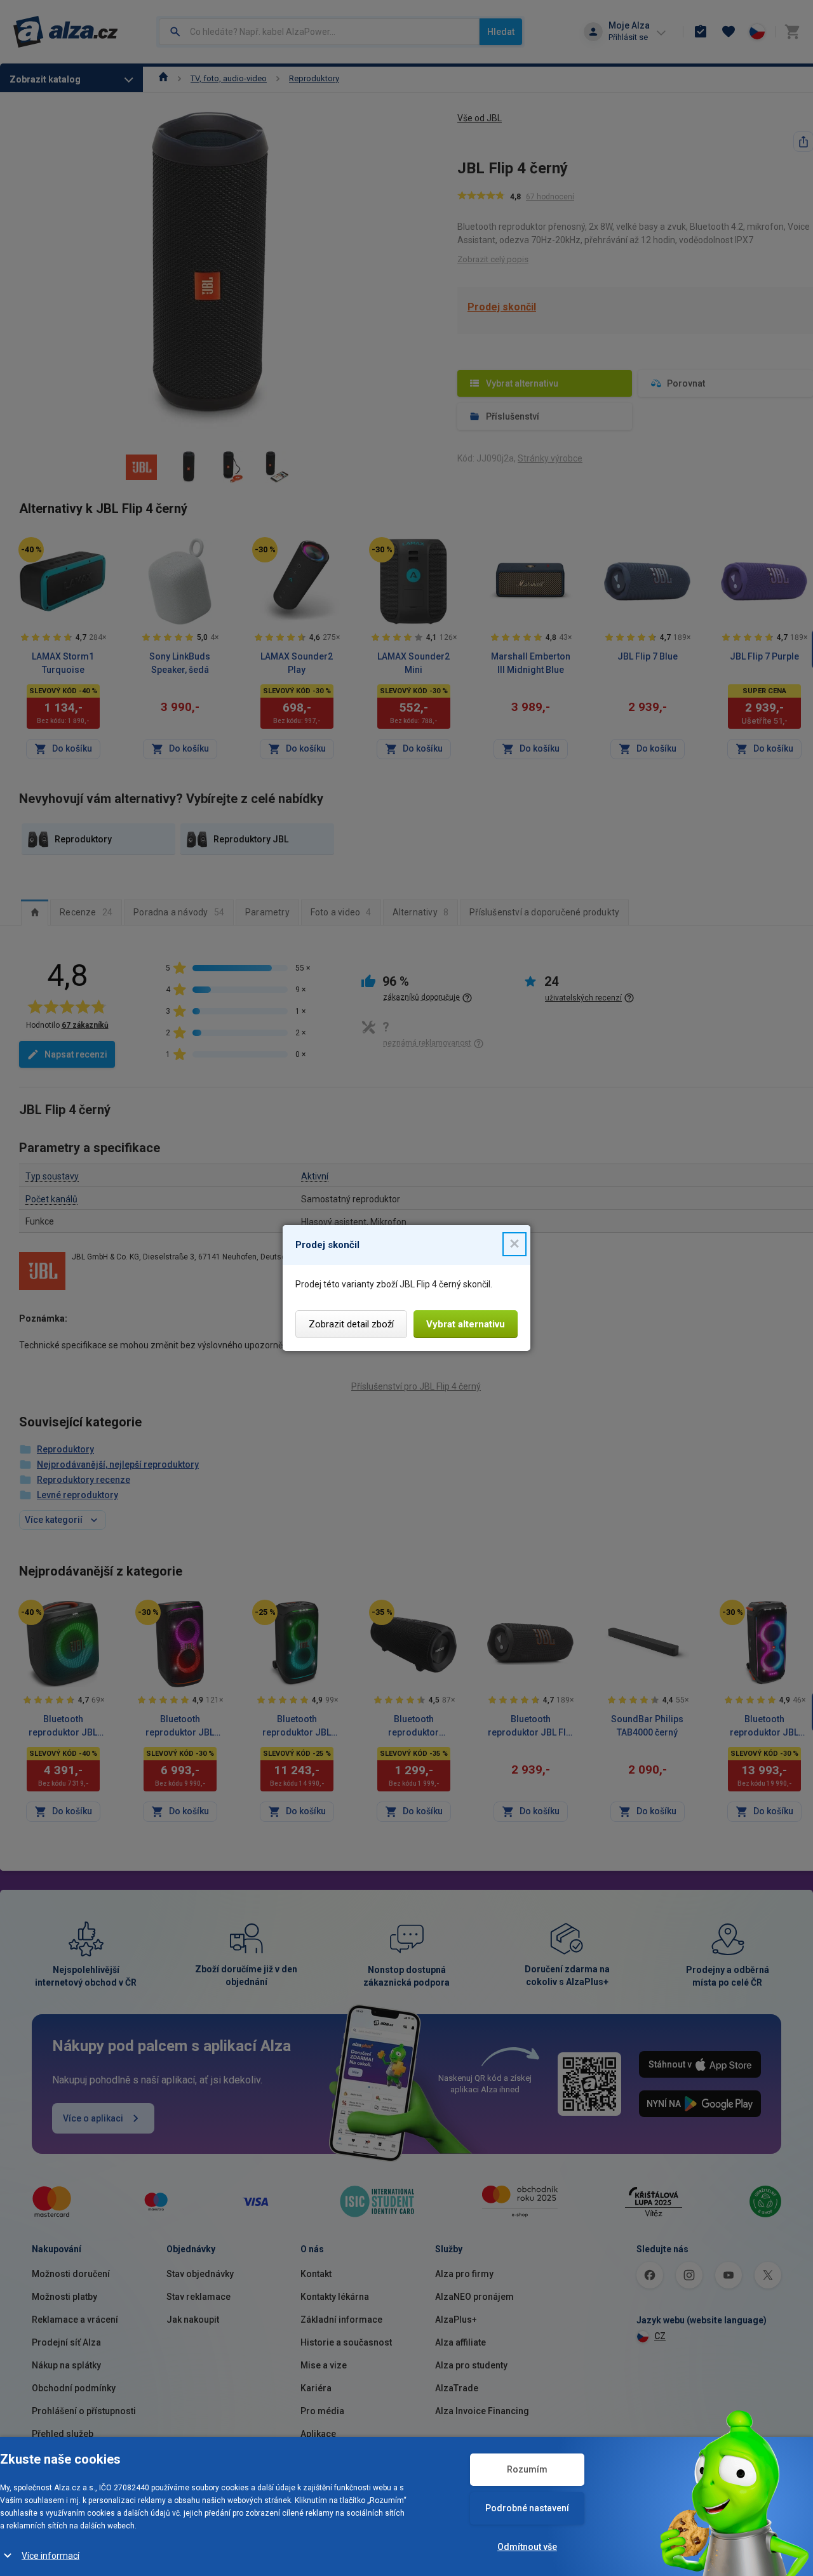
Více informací (50, 2556)
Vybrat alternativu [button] (466, 1324)
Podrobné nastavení (527, 2508)
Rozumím (527, 2469)
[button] (514, 1244)
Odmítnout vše (527, 2547)
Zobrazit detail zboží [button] (351, 1324)
